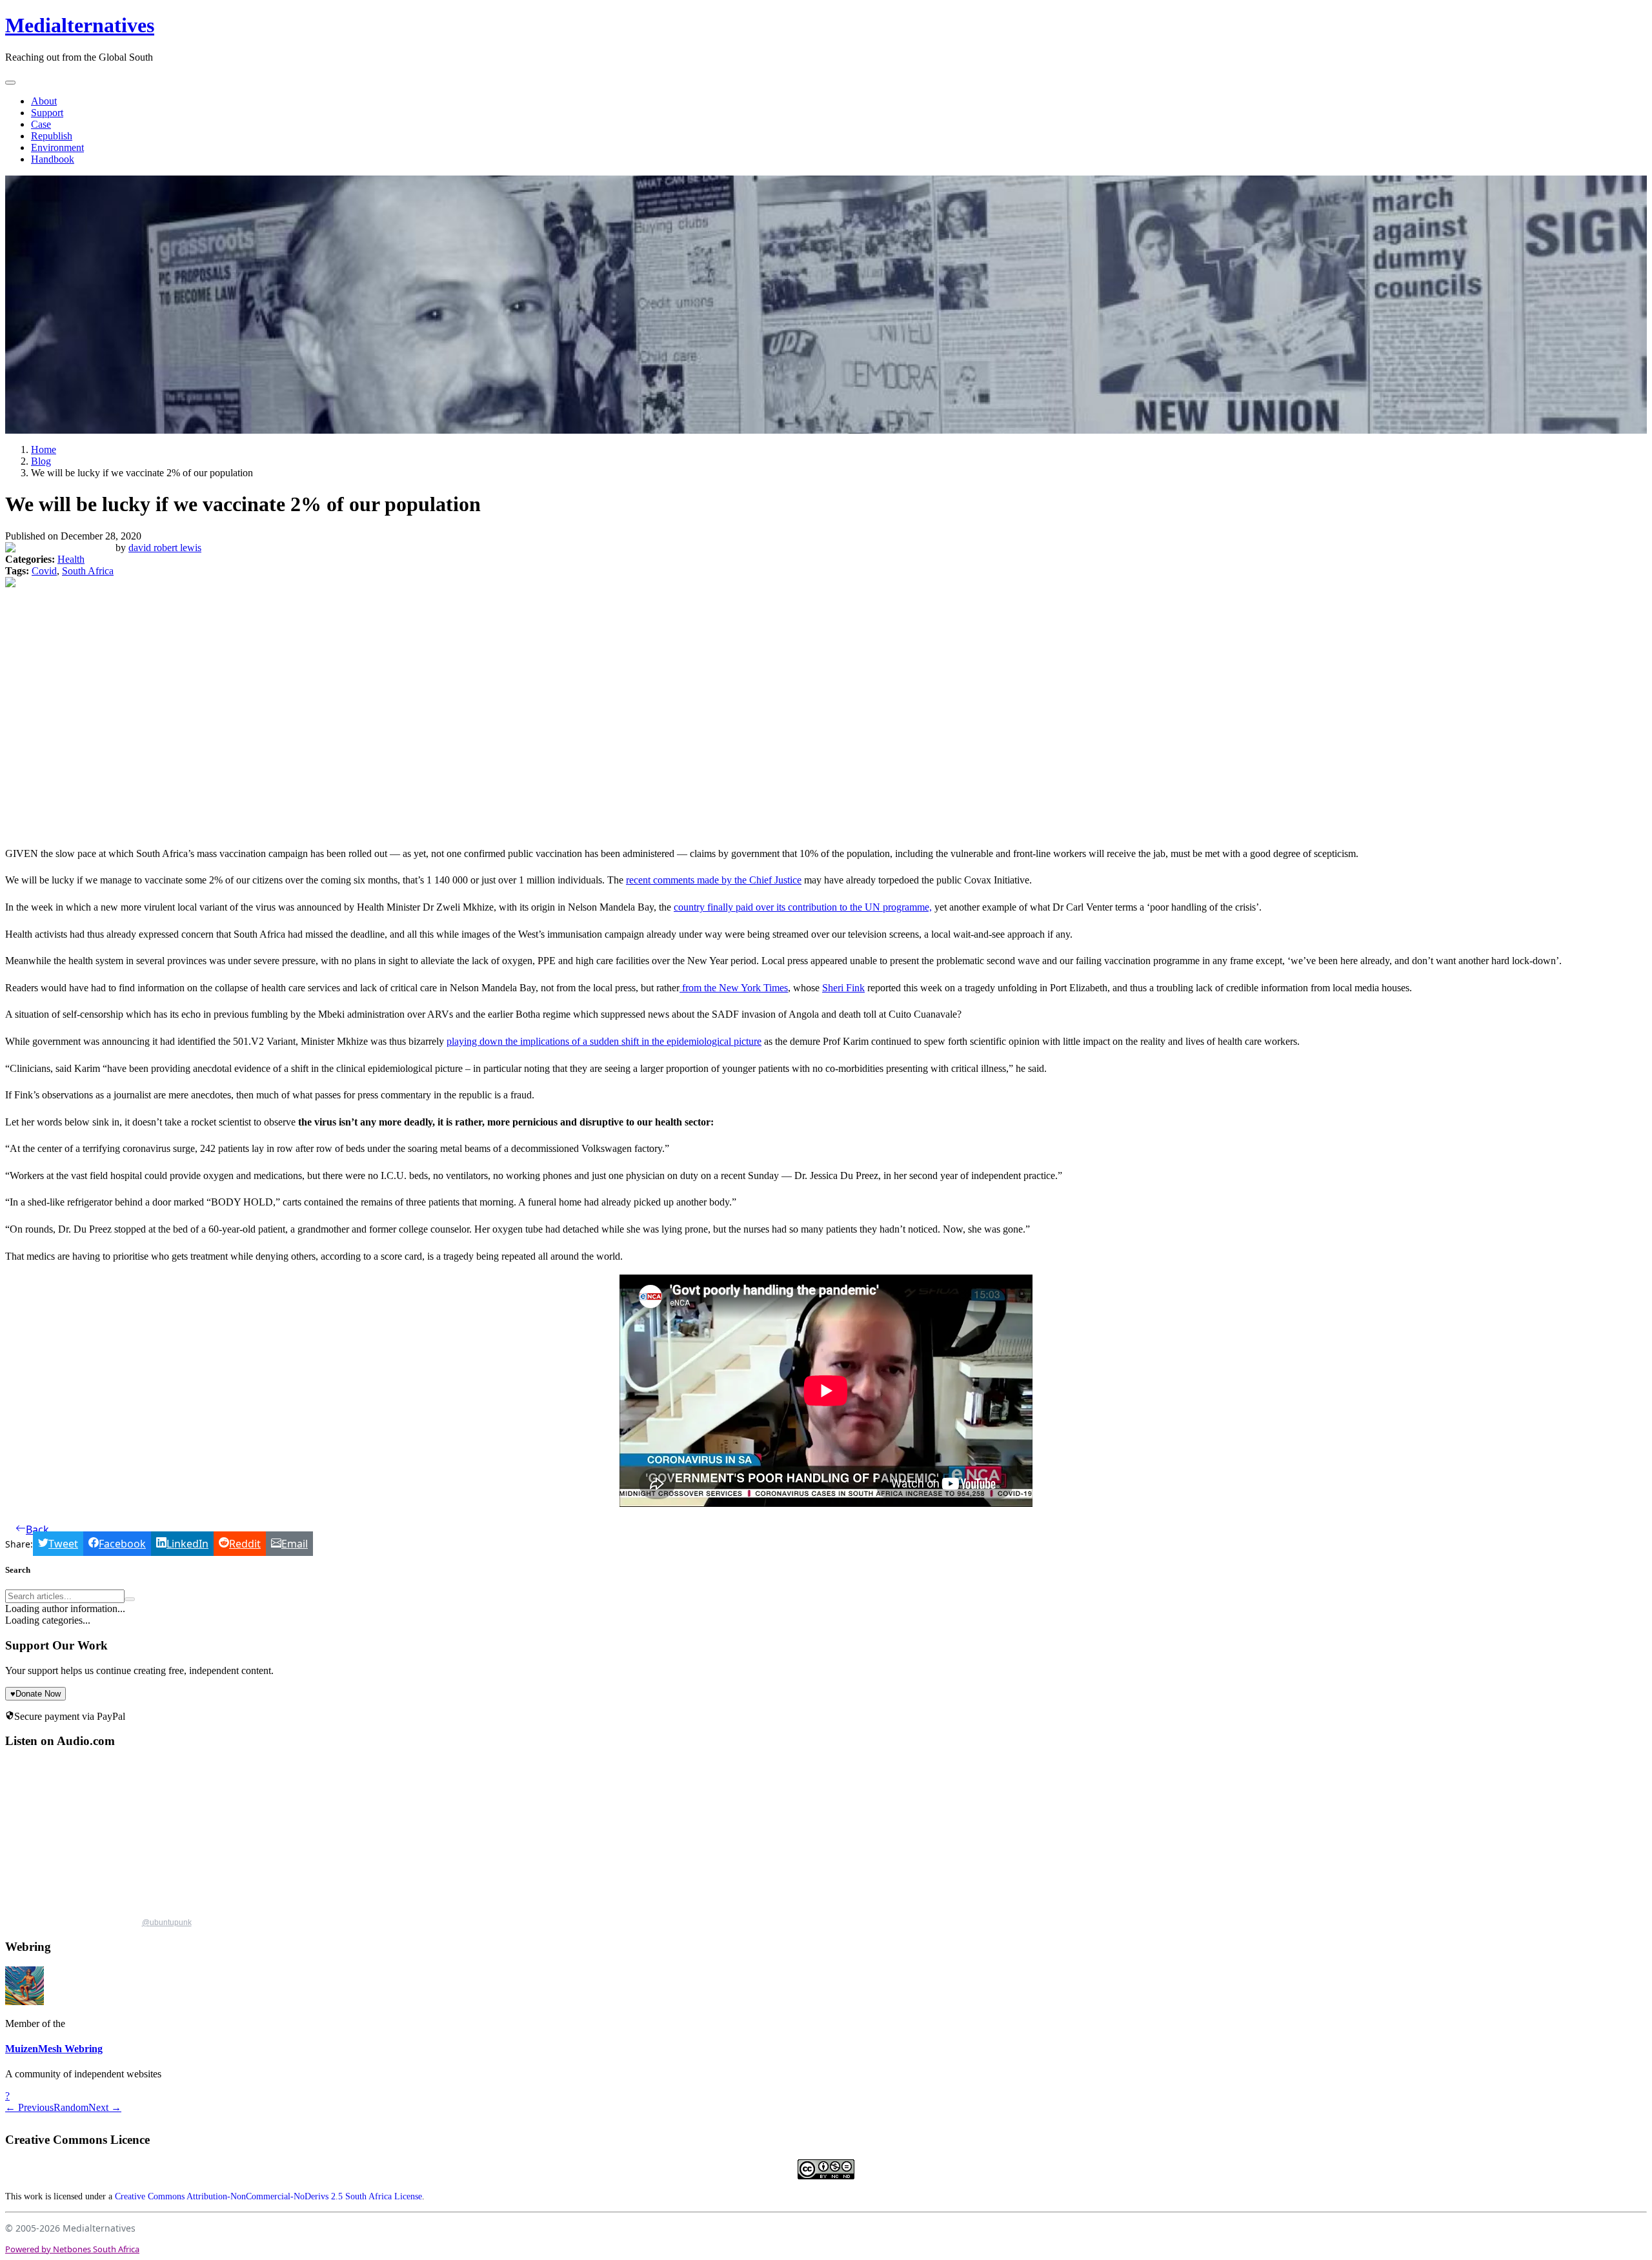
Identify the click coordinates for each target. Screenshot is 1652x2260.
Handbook (53, 159)
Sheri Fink (843, 988)
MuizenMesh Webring (54, 2049)
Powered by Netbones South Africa (72, 2249)
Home (44, 449)
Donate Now (35, 1694)
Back (37, 1529)
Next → (105, 2107)
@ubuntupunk (167, 1922)
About (44, 101)
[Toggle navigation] (10, 83)
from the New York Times (734, 988)
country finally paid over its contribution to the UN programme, (803, 907)
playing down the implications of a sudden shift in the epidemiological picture (604, 1041)
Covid (44, 571)
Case (41, 124)
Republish (52, 136)
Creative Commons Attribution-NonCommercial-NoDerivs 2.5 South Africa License (268, 2196)
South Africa (88, 571)
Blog (41, 461)
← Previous (29, 2107)
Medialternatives (80, 25)
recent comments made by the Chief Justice (714, 880)
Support (47, 113)
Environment (57, 147)
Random (71, 2107)
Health (71, 559)
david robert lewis (165, 548)
